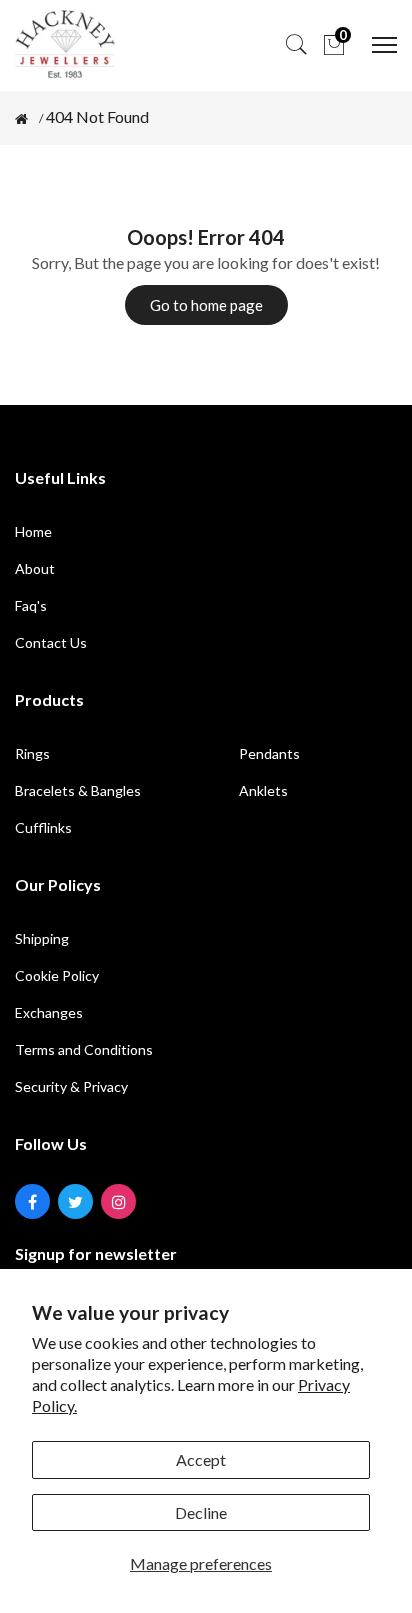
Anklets (263, 790)
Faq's (31, 605)
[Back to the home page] (21, 119)
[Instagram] (118, 1201)
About (35, 568)
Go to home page (206, 305)
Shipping (42, 938)
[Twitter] (75, 1201)
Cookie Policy (57, 975)
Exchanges (49, 1012)
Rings (32, 753)
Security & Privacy (71, 1086)
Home (33, 531)
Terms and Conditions (84, 1049)
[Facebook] (32, 1201)
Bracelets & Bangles (78, 790)
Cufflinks (43, 827)
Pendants (269, 753)
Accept (201, 1459)
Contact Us (51, 642)
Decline (201, 1512)
